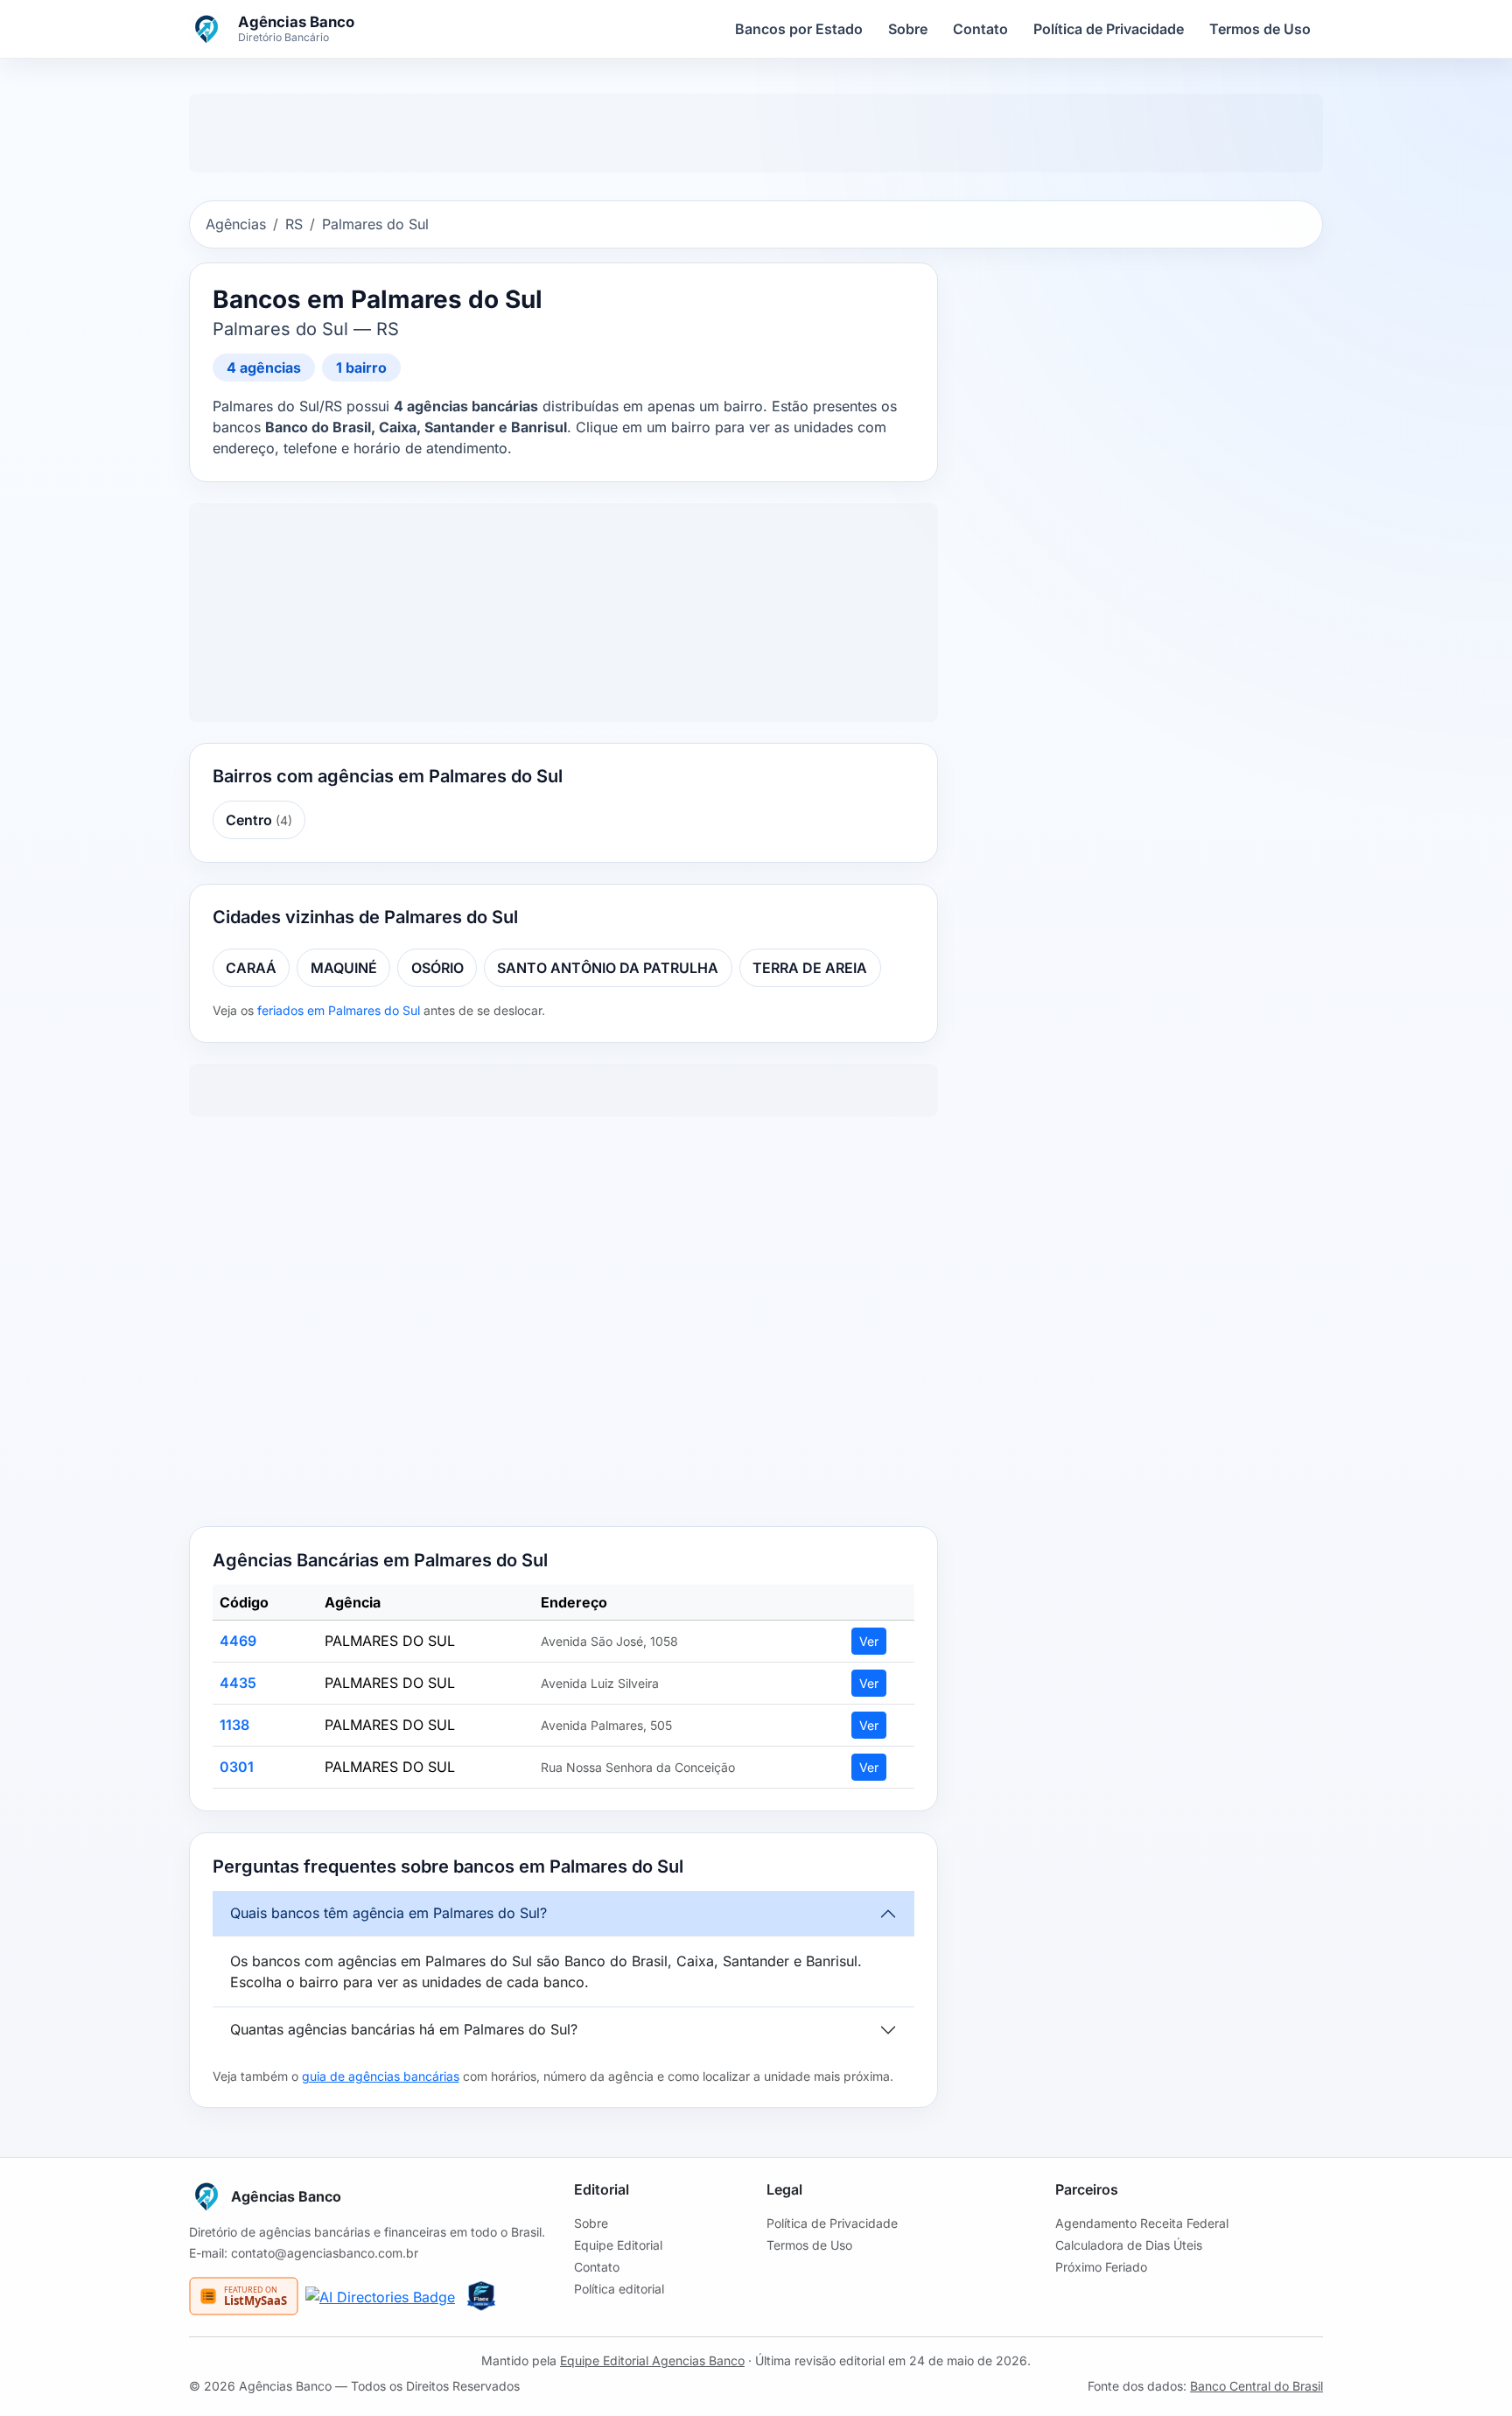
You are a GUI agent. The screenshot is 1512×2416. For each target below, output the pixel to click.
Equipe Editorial (618, 2245)
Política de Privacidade (1109, 29)
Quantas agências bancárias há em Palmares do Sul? (404, 2029)
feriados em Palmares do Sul (339, 1010)
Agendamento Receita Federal (1142, 2223)
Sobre (908, 29)
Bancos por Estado (799, 29)
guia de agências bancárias (381, 2076)
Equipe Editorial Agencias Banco (652, 2360)
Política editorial (619, 2289)
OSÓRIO (437, 968)
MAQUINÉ (344, 968)
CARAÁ (251, 968)
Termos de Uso (1260, 29)
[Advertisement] (563, 1325)
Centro (259, 820)
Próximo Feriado (1101, 2267)
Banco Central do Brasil (1256, 2386)
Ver (869, 1641)
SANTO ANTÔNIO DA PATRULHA (608, 968)
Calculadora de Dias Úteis (1129, 2245)
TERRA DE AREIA (810, 968)
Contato (980, 29)
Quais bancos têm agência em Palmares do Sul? (388, 1913)
